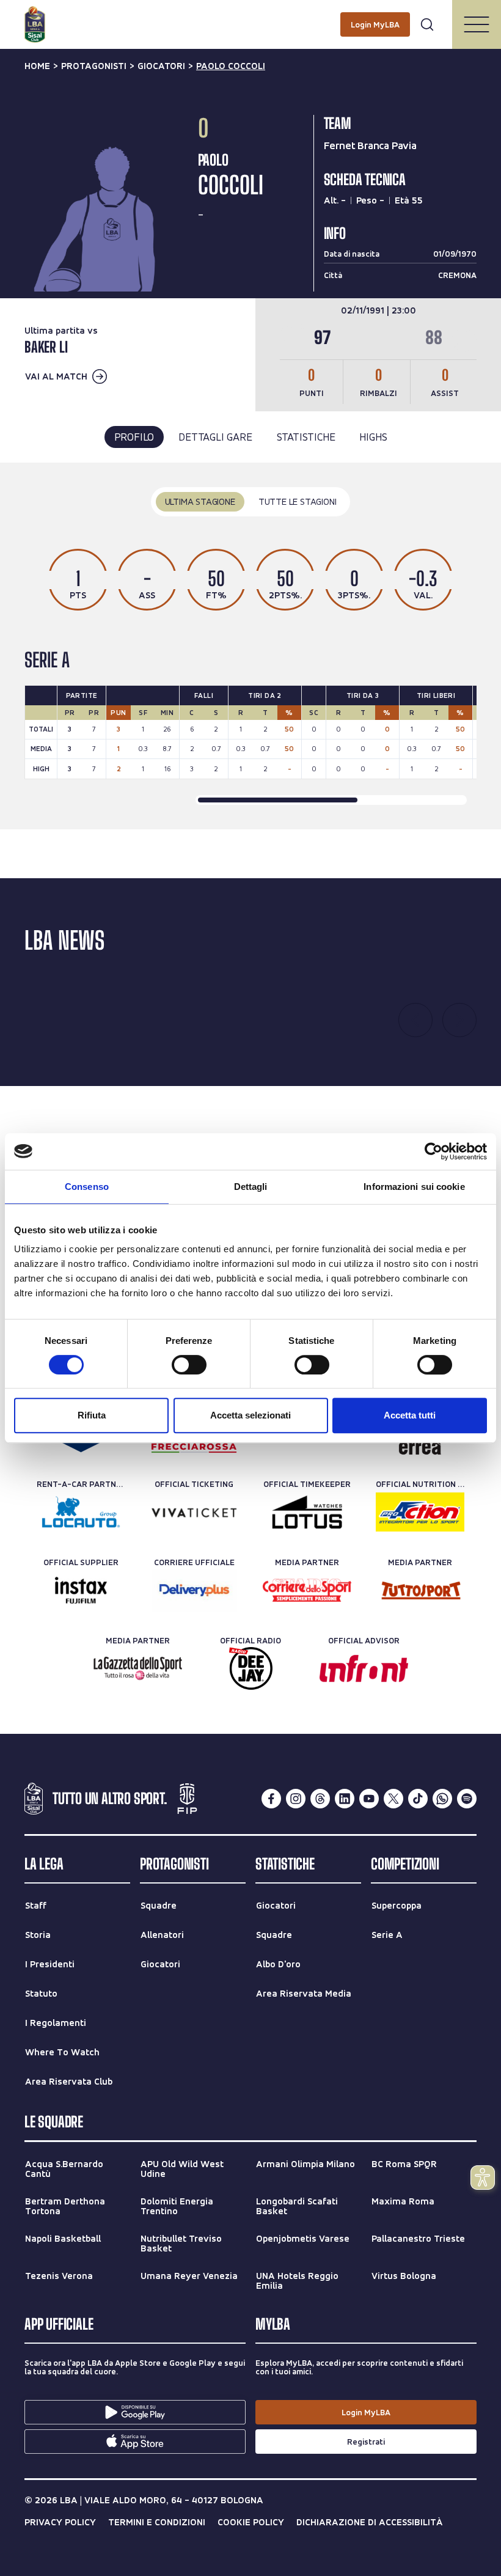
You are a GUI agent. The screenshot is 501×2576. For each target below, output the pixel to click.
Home (37, 66)
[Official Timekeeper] (307, 1512)
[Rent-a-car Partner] (81, 1512)
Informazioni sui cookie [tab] (414, 1187)
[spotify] (467, 1799)
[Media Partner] (307, 1590)
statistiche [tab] (306, 437)
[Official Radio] (251, 1668)
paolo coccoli (231, 66)
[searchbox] (250, 15)
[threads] (320, 1799)
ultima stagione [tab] (200, 501)
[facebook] (271, 1799)
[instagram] (296, 1799)
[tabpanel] (250, 646)
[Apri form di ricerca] (427, 24)
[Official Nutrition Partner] (420, 1512)
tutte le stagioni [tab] (298, 501)
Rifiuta (92, 1415)
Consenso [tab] (87, 1187)
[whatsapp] (442, 1799)
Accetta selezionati (250, 1415)
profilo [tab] (134, 437)
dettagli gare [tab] (215, 437)
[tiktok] (418, 1799)
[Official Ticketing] (194, 1512)
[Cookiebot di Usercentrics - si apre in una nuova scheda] (433, 1151)
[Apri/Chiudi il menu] (477, 24)
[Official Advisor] (364, 1668)
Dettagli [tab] (251, 1187)
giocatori (161, 66)
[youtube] (369, 1799)
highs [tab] (373, 437)
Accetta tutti (410, 1415)
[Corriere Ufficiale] (194, 1590)
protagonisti (94, 66)
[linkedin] (345, 1799)
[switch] (189, 1365)
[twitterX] (393, 1799)
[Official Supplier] (81, 1590)
